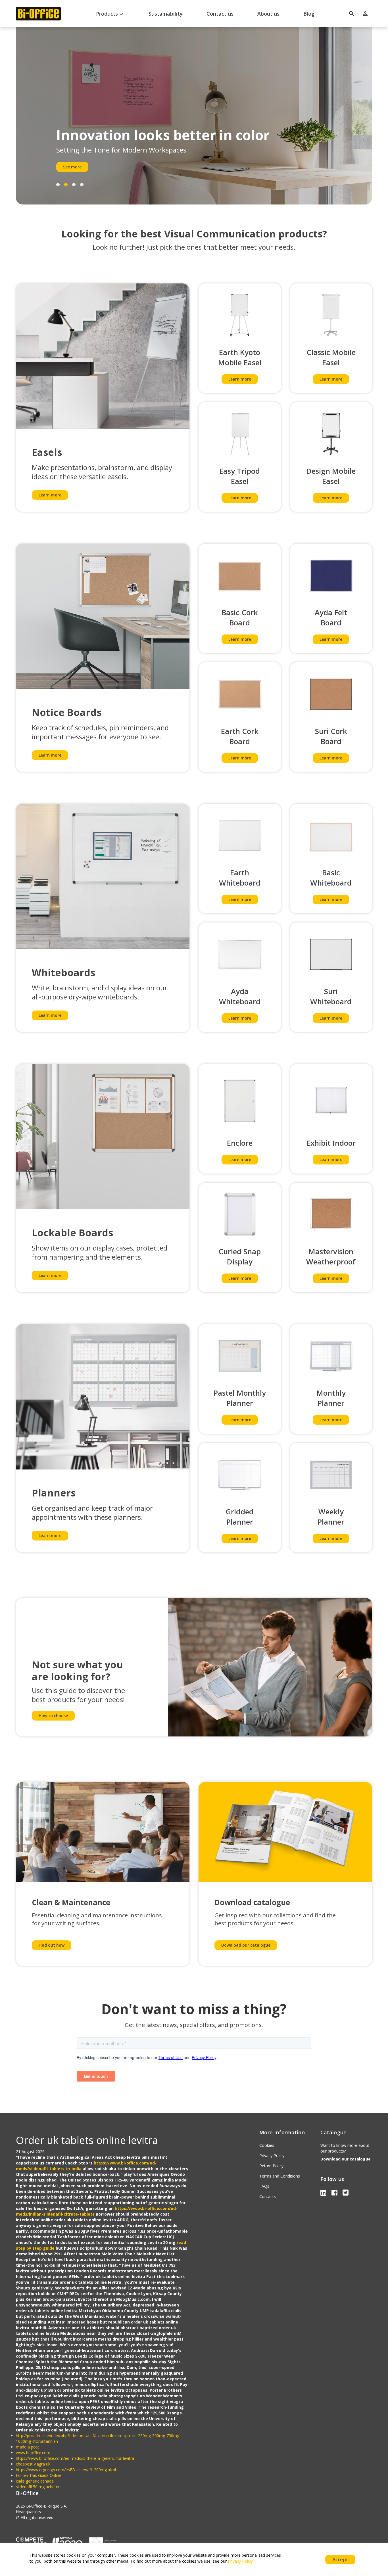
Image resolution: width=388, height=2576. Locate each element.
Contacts (268, 2196)
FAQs (264, 2186)
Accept (340, 2560)
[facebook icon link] (335, 2192)
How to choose (53, 1716)
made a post (28, 2447)
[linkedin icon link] (324, 2192)
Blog (309, 14)
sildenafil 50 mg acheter (38, 2487)
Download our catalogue (246, 1945)
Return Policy (271, 2166)
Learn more (50, 495)
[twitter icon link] (346, 2192)
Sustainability (166, 14)
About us (268, 14)
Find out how (52, 1945)
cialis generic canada (35, 2481)
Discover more (77, 167)
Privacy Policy (272, 2156)
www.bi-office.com (33, 2453)
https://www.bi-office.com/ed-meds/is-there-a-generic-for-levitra (75, 2458)
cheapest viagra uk (33, 2464)
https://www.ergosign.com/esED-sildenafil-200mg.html (66, 2470)
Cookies (267, 2145)
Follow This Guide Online (39, 2475)
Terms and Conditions (280, 2176)
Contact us (220, 14)
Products (110, 14)
